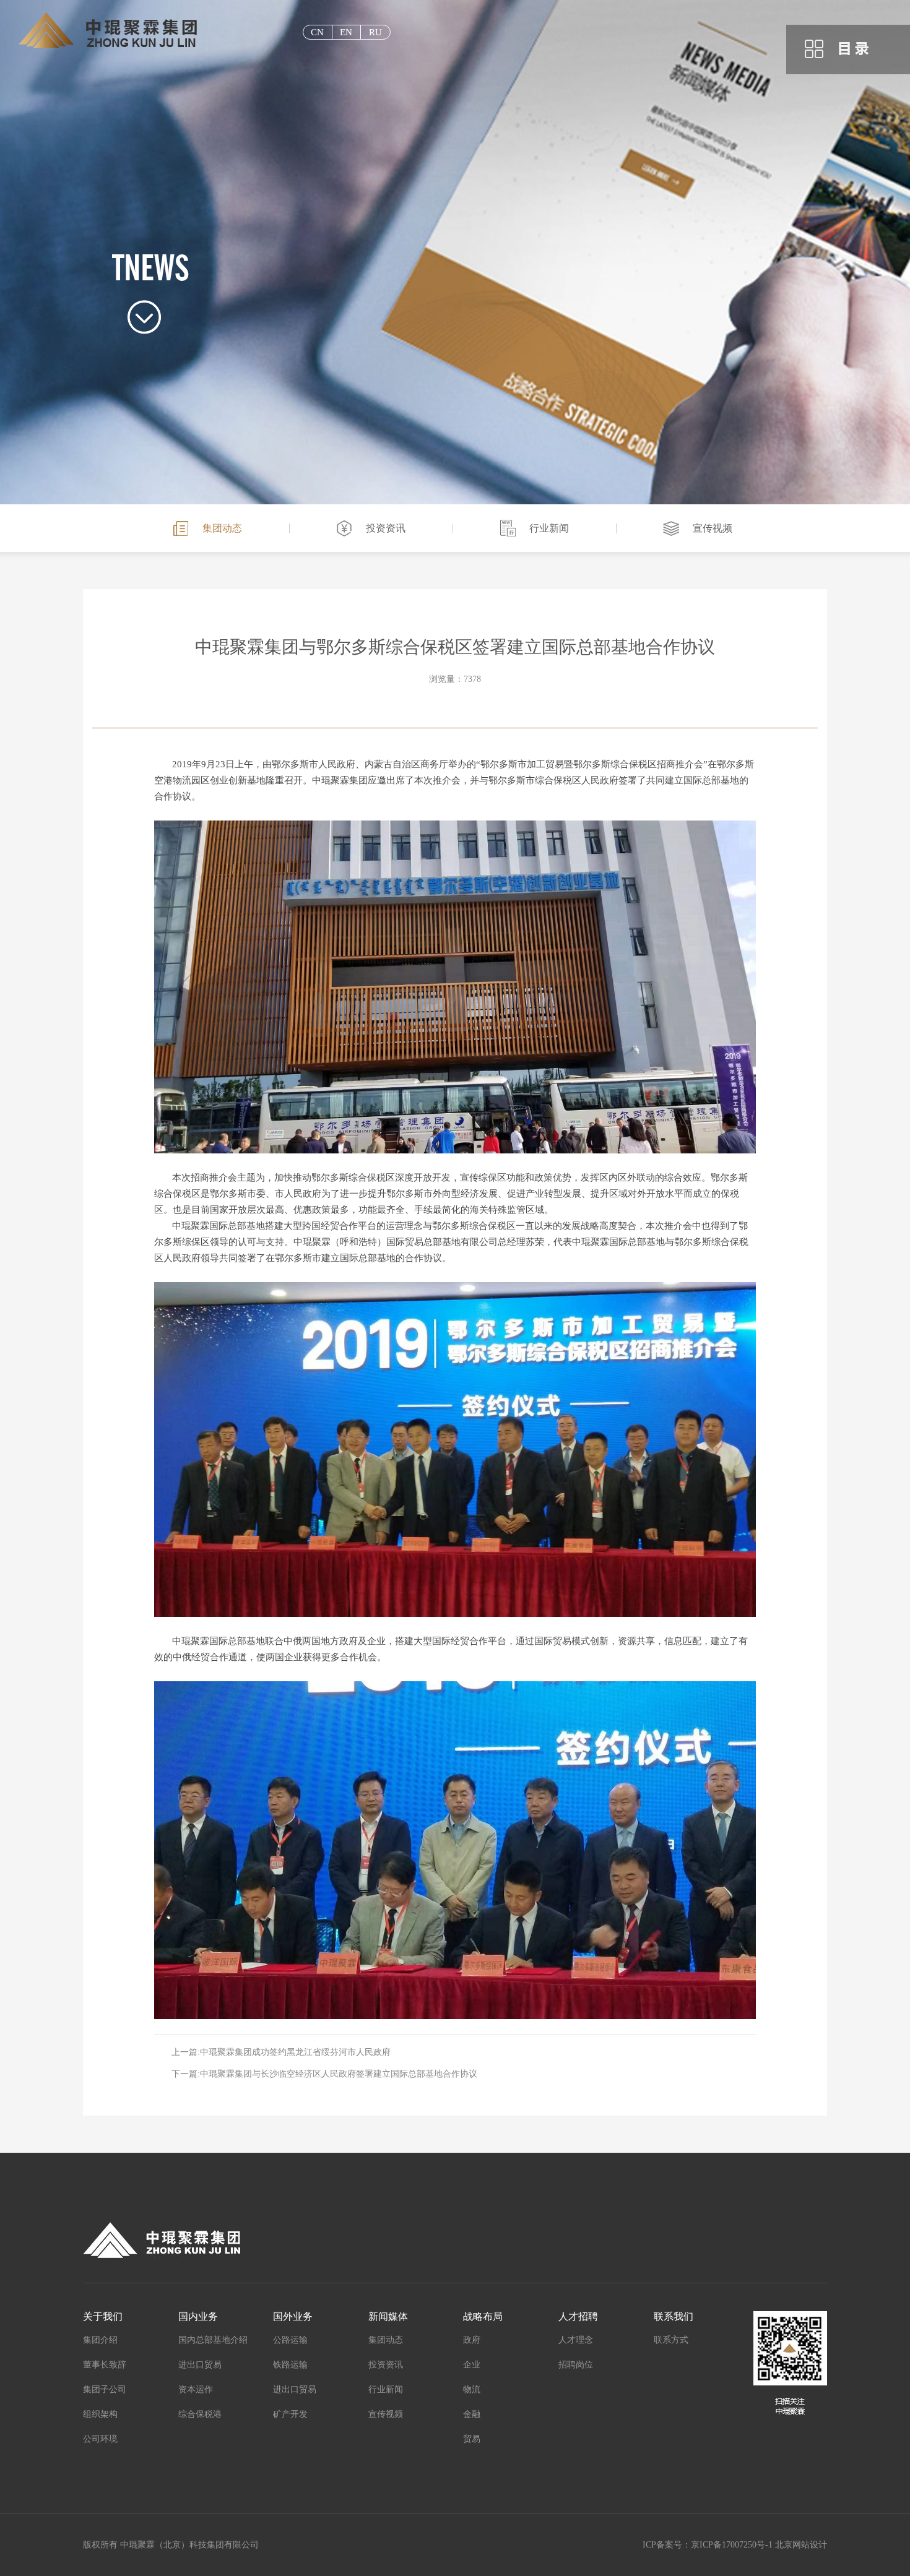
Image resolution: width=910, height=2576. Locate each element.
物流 (472, 2389)
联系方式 (671, 2340)
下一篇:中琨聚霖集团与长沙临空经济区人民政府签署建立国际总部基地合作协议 (324, 2074)
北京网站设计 (801, 2545)
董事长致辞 (105, 2365)
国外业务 (293, 2316)
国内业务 (198, 2316)
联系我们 (674, 2316)
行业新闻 (549, 528)
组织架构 (100, 2414)
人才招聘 (578, 2316)
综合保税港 (200, 2414)
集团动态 (222, 528)
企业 (472, 2365)
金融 (472, 2414)
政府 (472, 2340)
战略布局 (483, 2316)
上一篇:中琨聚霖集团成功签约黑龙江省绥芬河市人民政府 (281, 2052)
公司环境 (100, 2439)
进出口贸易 (200, 2365)
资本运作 (196, 2389)
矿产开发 (290, 2414)
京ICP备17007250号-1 (732, 2545)
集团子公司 (105, 2389)
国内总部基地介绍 (213, 2340)
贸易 (472, 2439)
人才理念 (576, 2340)
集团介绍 (100, 2340)
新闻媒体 (388, 2316)
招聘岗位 (576, 2365)
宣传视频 (713, 528)
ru (375, 32)
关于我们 (103, 2316)
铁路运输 (290, 2365)
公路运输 (290, 2340)
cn (317, 32)
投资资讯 (386, 528)
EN (346, 32)
